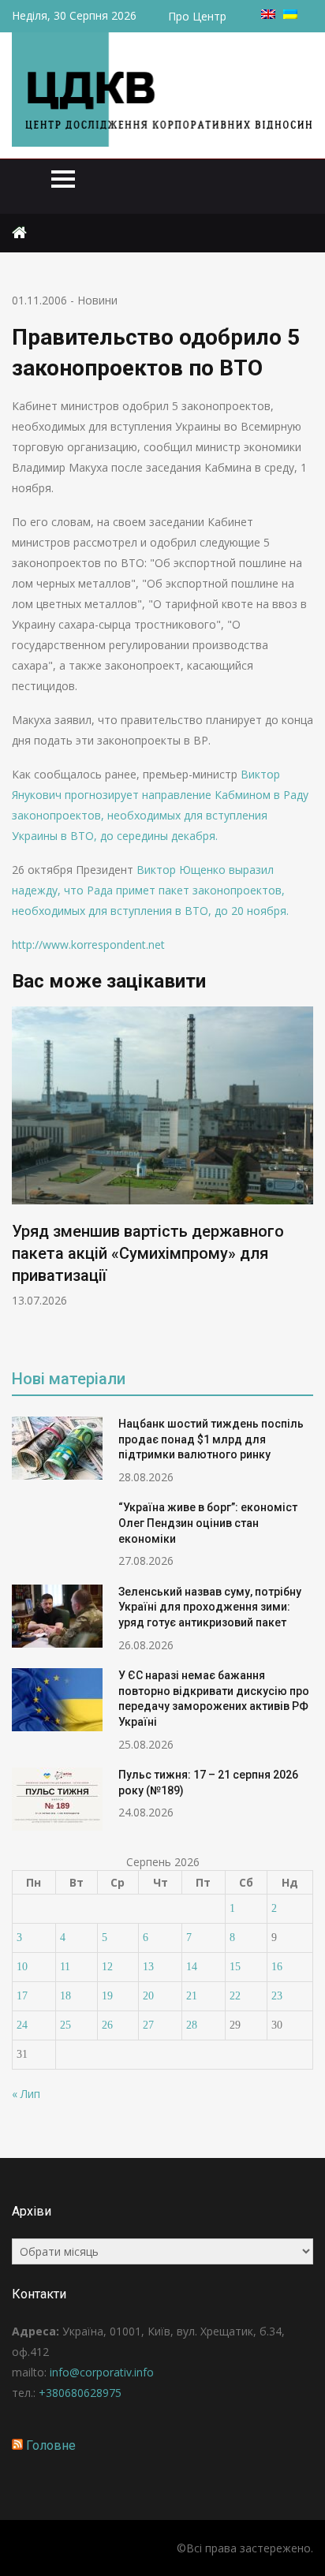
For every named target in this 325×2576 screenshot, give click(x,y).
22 (235, 1996)
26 (107, 2025)
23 (277, 1996)
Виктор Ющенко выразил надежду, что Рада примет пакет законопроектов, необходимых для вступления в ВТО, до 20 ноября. (150, 890)
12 (107, 1967)
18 (65, 1996)
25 (65, 2025)
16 (277, 1967)
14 (192, 1967)
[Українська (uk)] (290, 15)
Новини (97, 300)
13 (148, 1967)
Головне (51, 2445)
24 (22, 2025)
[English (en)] (268, 15)
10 (22, 1967)
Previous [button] (22, 1177)
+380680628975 (80, 2393)
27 (148, 2025)
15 (235, 1967)
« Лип (26, 2094)
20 (148, 1996)
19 (107, 1996)
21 (192, 1996)
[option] (162, 1157)
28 (192, 2025)
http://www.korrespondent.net (88, 945)
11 (65, 1967)
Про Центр (197, 16)
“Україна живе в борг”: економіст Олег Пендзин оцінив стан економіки (208, 1523)
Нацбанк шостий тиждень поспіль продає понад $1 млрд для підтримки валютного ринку (211, 1439)
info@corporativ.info (102, 2372)
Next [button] (303, 1177)
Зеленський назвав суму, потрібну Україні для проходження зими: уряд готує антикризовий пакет (210, 1607)
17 (22, 1996)
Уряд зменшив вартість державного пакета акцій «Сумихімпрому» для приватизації (148, 1253)
